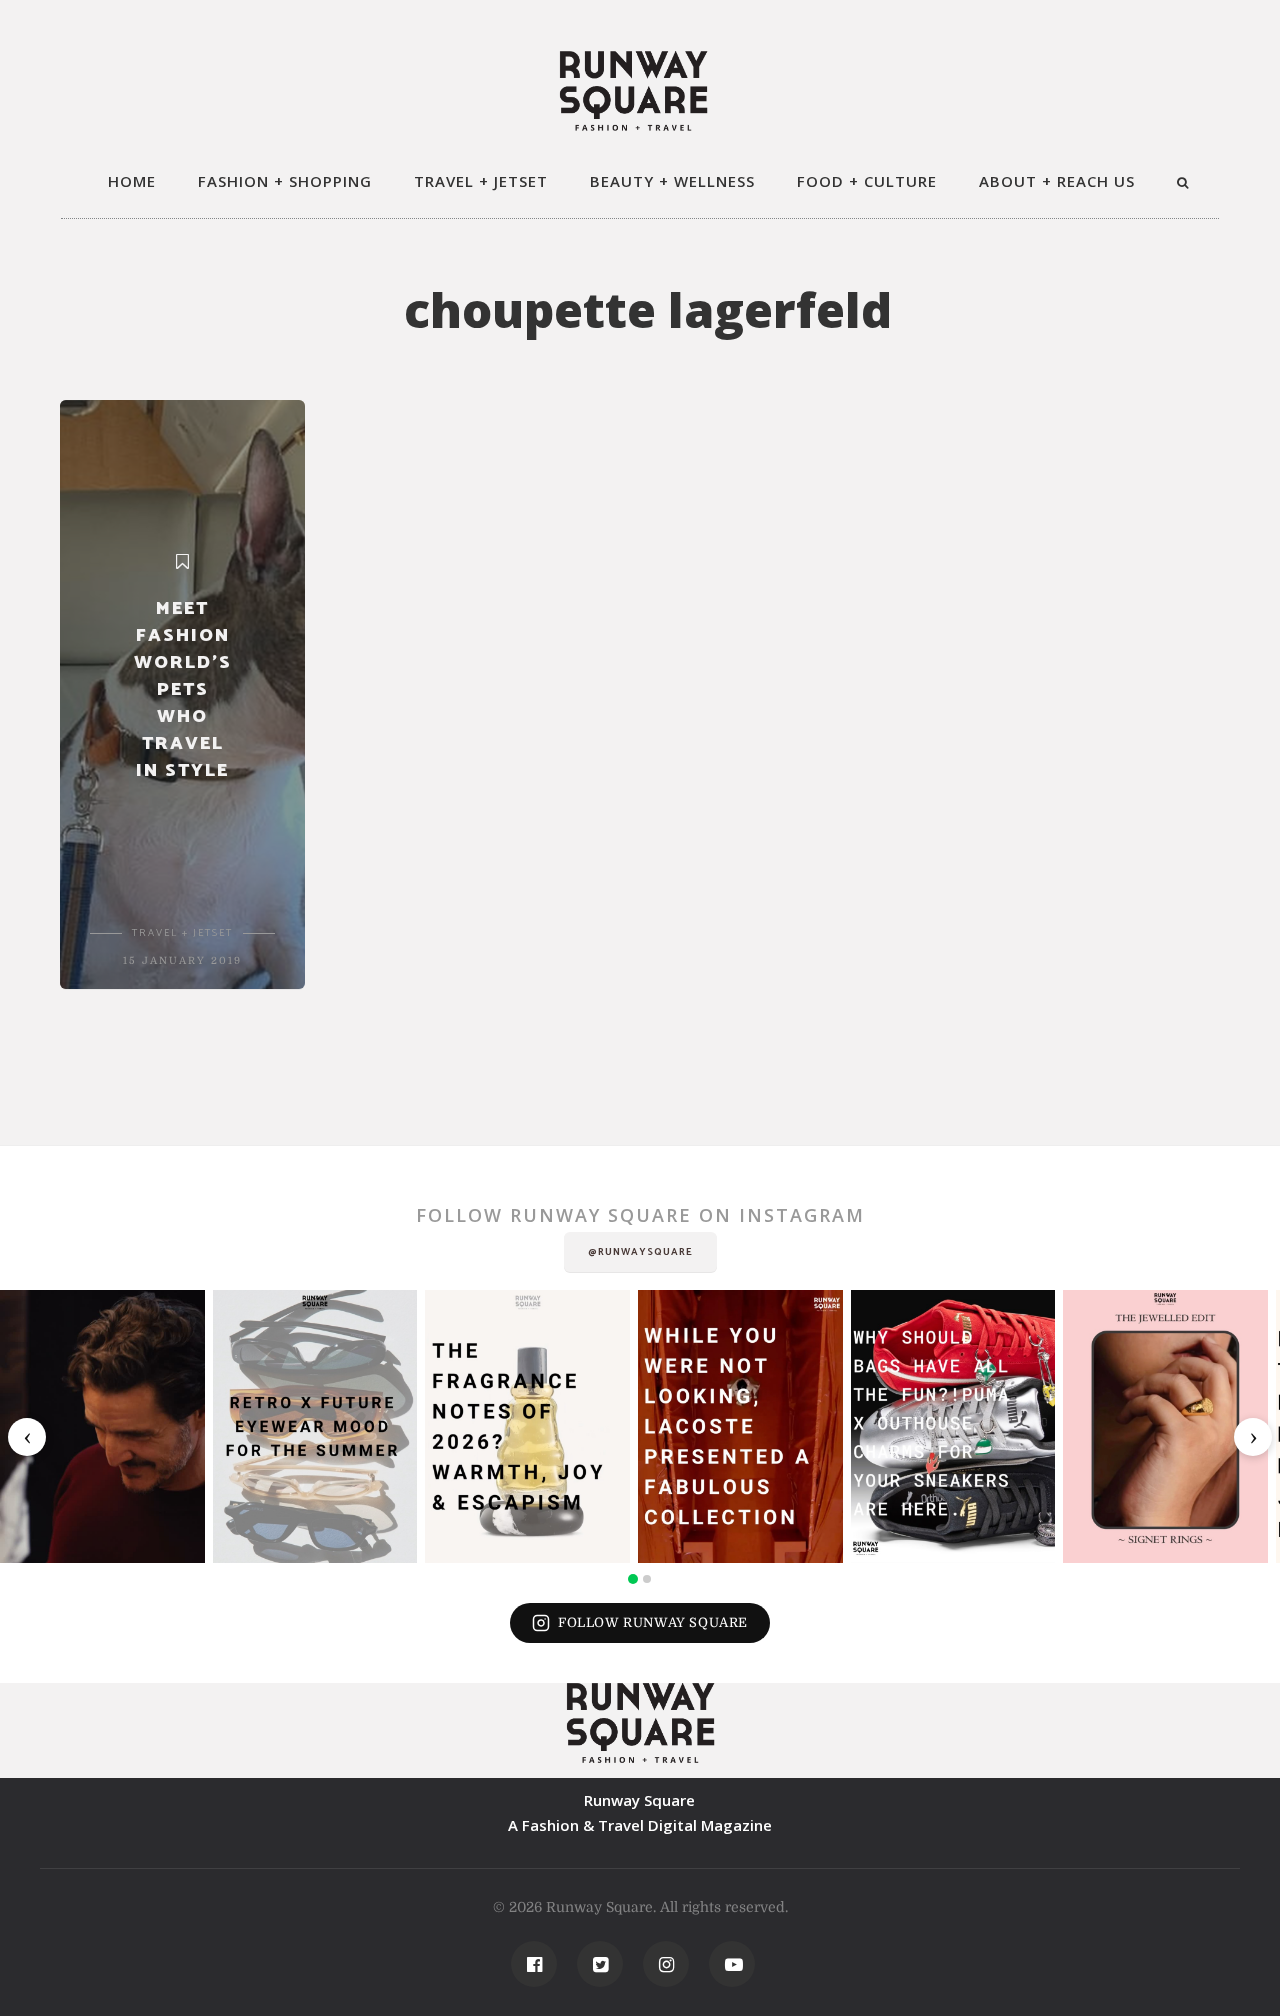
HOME (132, 181)
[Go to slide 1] (633, 1579)
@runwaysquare (640, 1252)
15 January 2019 (182, 960)
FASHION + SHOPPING (285, 181)
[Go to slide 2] (647, 1579)
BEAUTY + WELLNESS (672, 181)
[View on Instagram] (102, 1426)
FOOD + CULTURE (867, 181)
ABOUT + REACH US (1057, 181)
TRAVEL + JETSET (481, 181)
